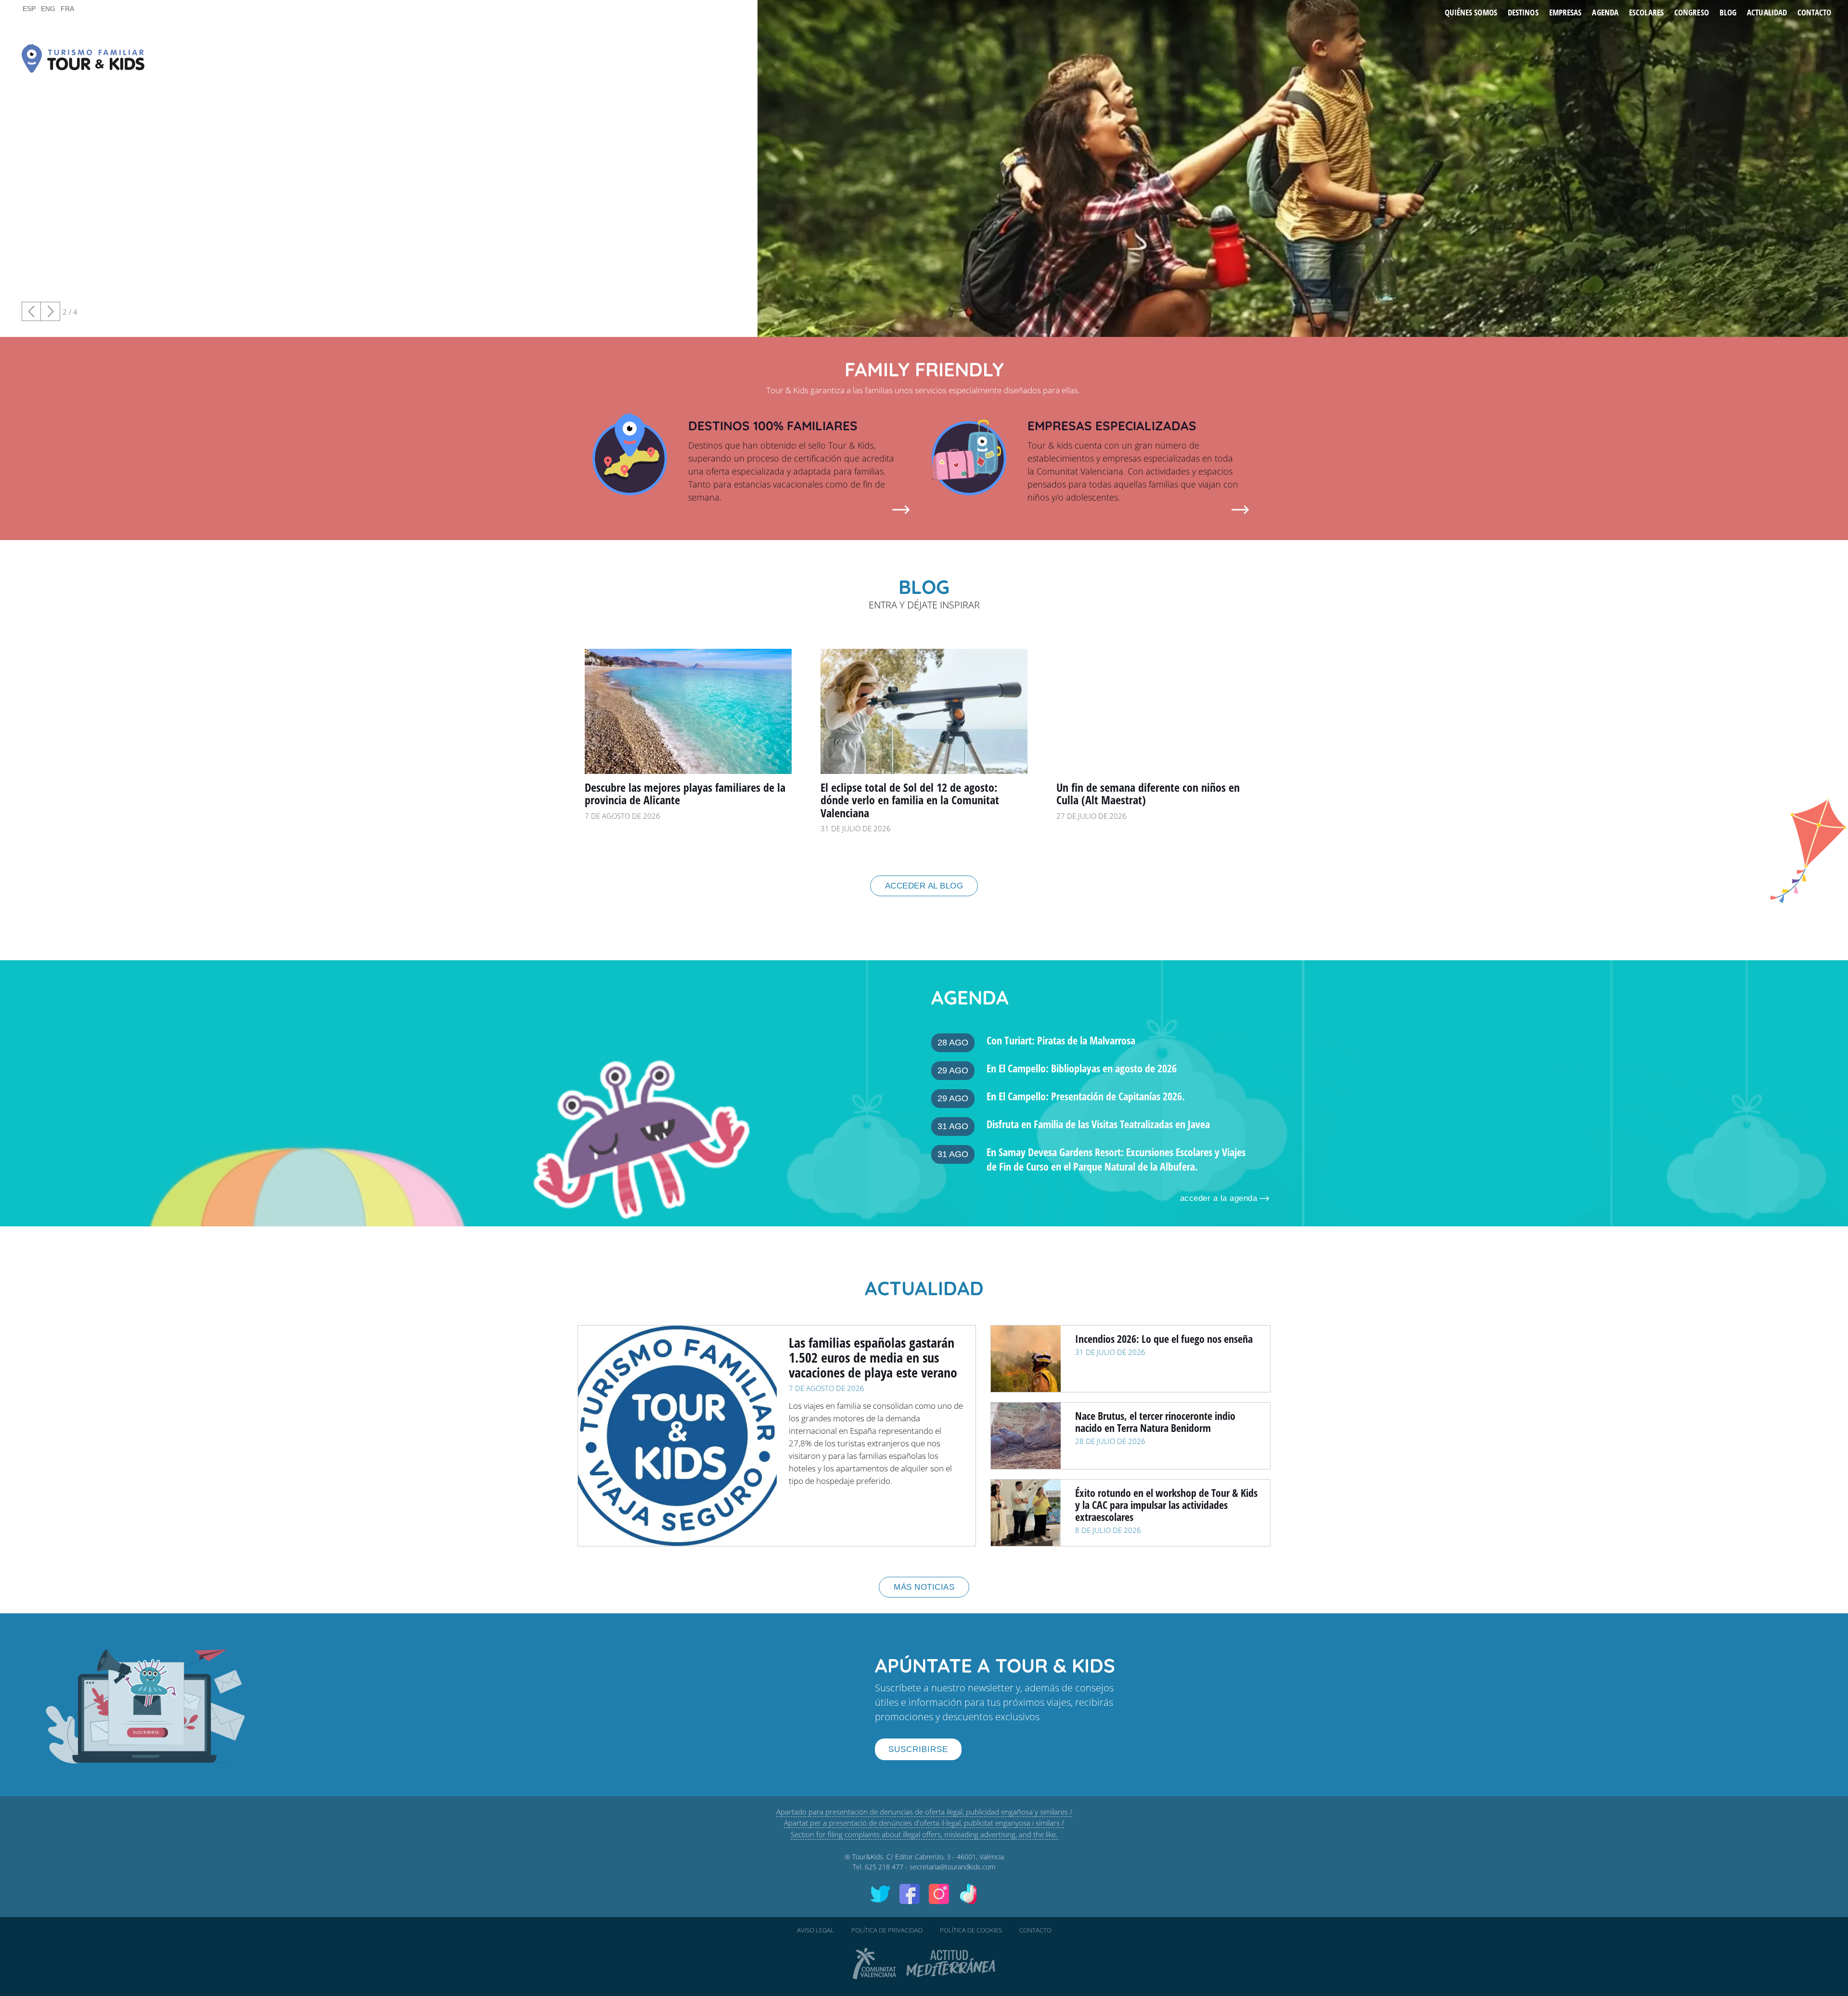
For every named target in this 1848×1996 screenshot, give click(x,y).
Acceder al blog (924, 886)
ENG (48, 9)
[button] (51, 311)
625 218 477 (884, 1867)
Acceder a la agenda (1219, 1198)
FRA (67, 9)
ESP (29, 9)
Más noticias (924, 1587)
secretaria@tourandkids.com (952, 1867)
